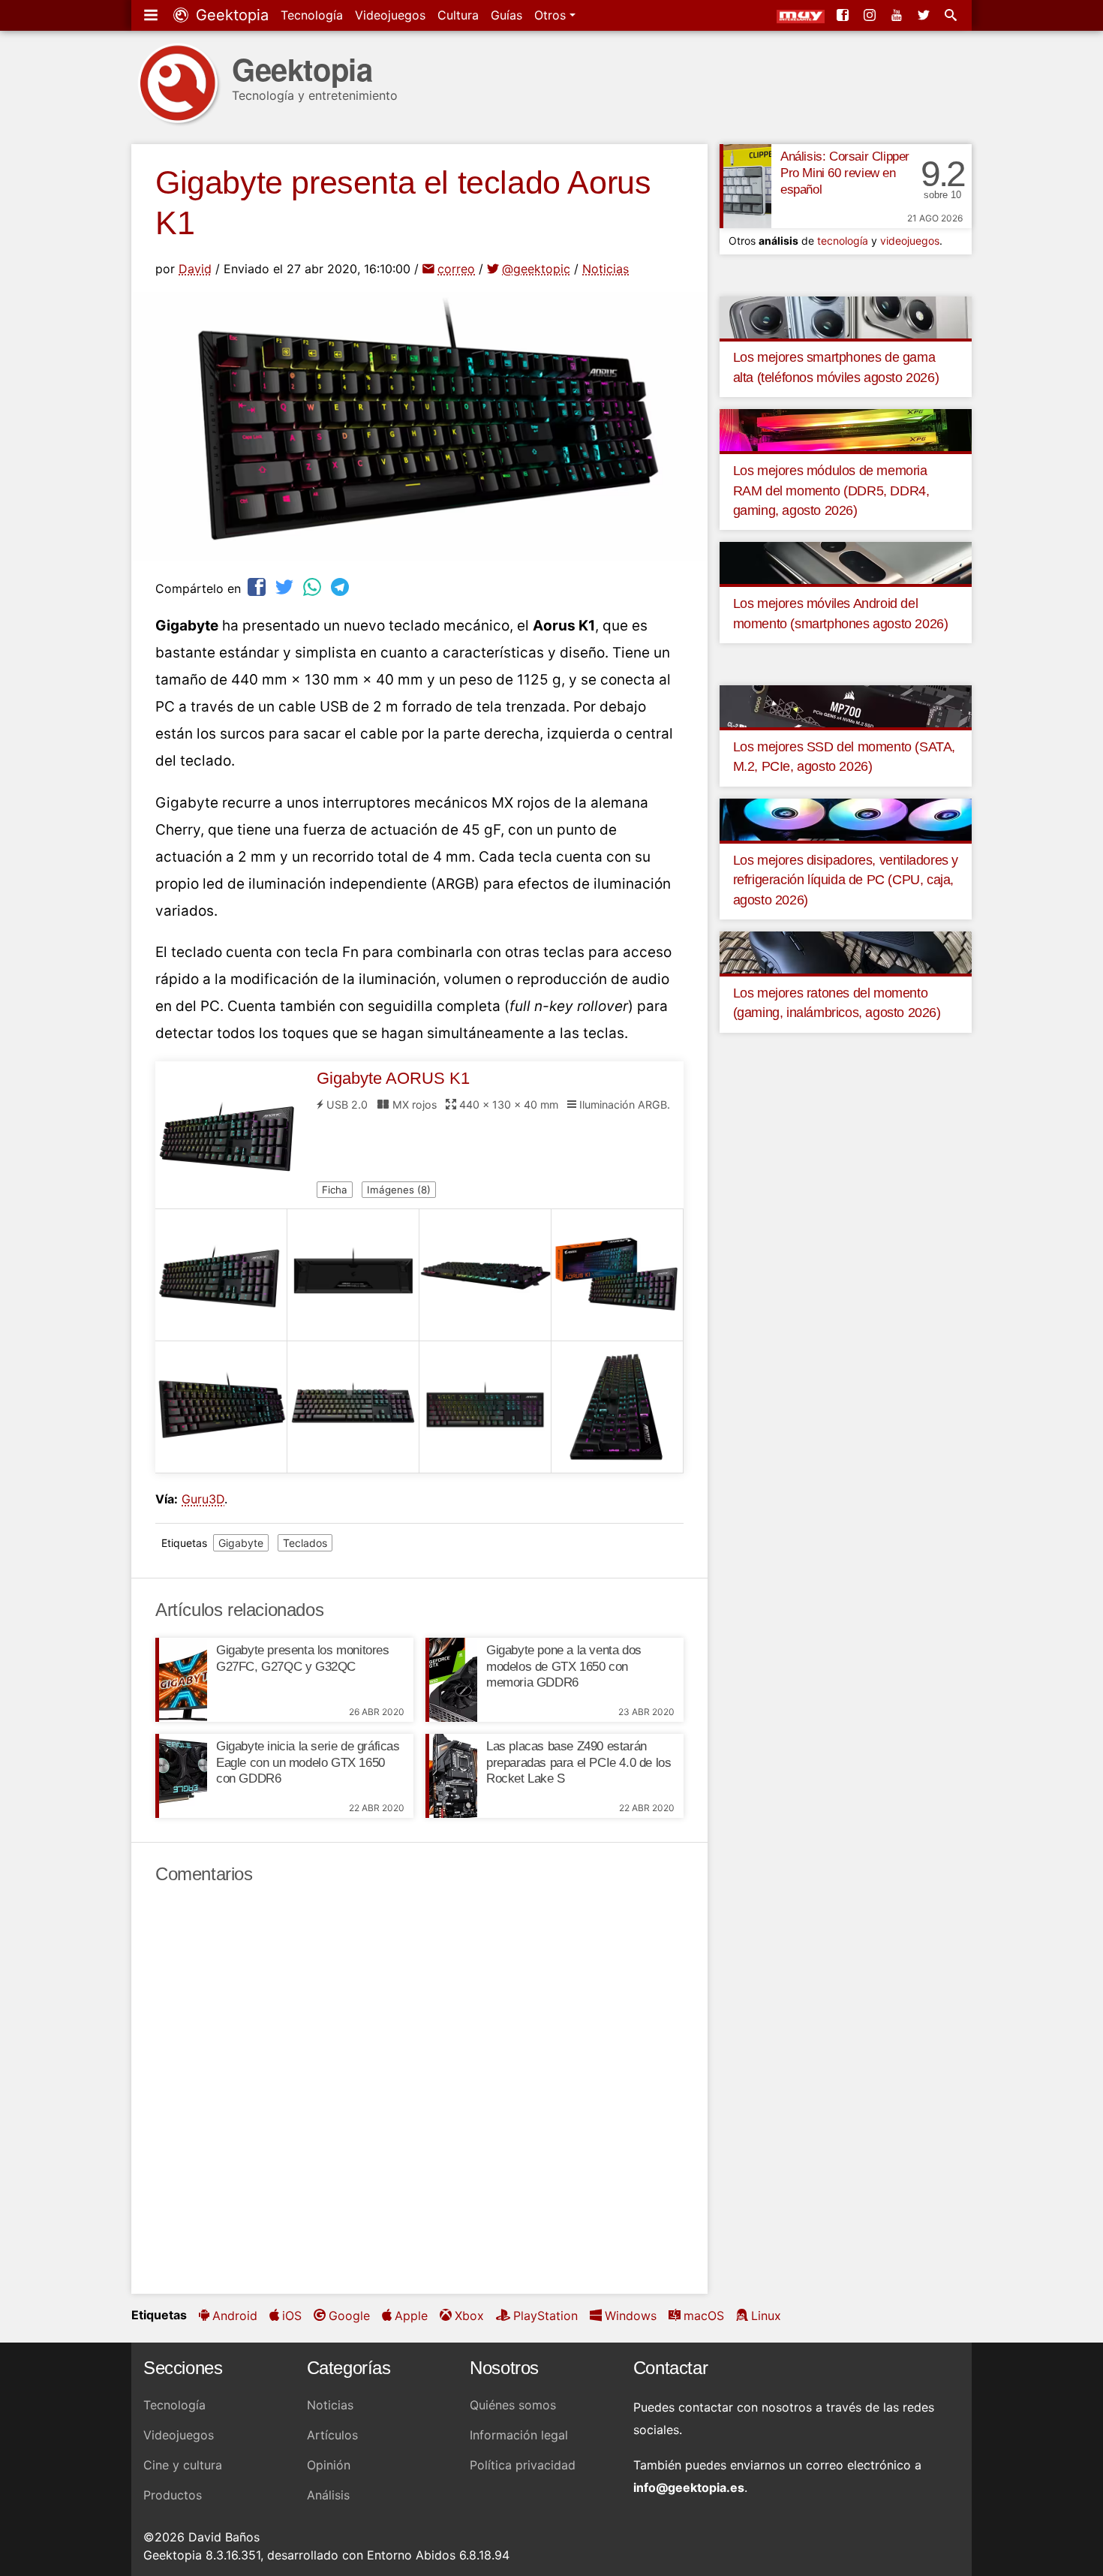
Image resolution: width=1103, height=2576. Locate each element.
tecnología (843, 241)
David (195, 269)
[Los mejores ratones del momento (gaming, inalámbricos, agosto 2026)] (846, 952)
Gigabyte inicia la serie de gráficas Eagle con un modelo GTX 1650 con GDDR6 (308, 1763)
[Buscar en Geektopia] (952, 15)
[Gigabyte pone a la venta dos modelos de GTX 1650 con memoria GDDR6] (451, 1680)
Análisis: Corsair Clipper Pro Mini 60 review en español (845, 173)
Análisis (328, 2495)
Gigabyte (241, 1543)
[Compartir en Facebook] (258, 587)
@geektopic (536, 269)
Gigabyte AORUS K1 (393, 1078)
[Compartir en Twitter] (286, 587)
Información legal (519, 2435)
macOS (704, 2316)
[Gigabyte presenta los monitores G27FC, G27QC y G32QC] (181, 1680)
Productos (173, 2495)
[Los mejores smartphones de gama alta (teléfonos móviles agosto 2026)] (846, 316)
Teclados (305, 1543)
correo (456, 269)
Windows (631, 2316)
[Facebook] (844, 15)
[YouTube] (898, 15)
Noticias (606, 269)
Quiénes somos (513, 2405)
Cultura (458, 15)
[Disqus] (419, 2090)
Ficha (335, 1190)
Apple (411, 2316)
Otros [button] (552, 15)
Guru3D (203, 1499)
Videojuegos (390, 15)
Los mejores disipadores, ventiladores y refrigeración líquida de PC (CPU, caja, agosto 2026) (846, 880)
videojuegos (910, 241)
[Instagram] (871, 15)
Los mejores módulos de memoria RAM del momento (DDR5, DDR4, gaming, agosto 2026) (831, 491)
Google (349, 2316)
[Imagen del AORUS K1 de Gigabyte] (221, 1275)
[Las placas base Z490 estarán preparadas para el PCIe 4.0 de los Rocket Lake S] (451, 1776)
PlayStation (545, 2316)
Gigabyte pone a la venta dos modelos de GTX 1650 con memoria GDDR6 (564, 1667)
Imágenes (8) (399, 1190)
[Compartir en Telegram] (341, 587)
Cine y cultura (183, 2465)
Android (235, 2316)
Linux (766, 2316)
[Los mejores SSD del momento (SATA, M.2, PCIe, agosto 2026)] (846, 706)
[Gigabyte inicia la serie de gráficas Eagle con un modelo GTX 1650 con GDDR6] (181, 1776)
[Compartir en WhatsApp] (314, 587)
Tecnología (312, 15)
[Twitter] (925, 15)
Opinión (329, 2465)
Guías (506, 15)
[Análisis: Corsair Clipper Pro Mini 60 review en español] (745, 186)
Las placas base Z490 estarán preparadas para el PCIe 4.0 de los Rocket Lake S (579, 1763)
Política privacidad (523, 2465)
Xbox (469, 2316)
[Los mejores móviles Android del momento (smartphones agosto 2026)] (846, 562)
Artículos (332, 2435)
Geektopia (230, 15)
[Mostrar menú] (152, 15)
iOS (292, 2316)
